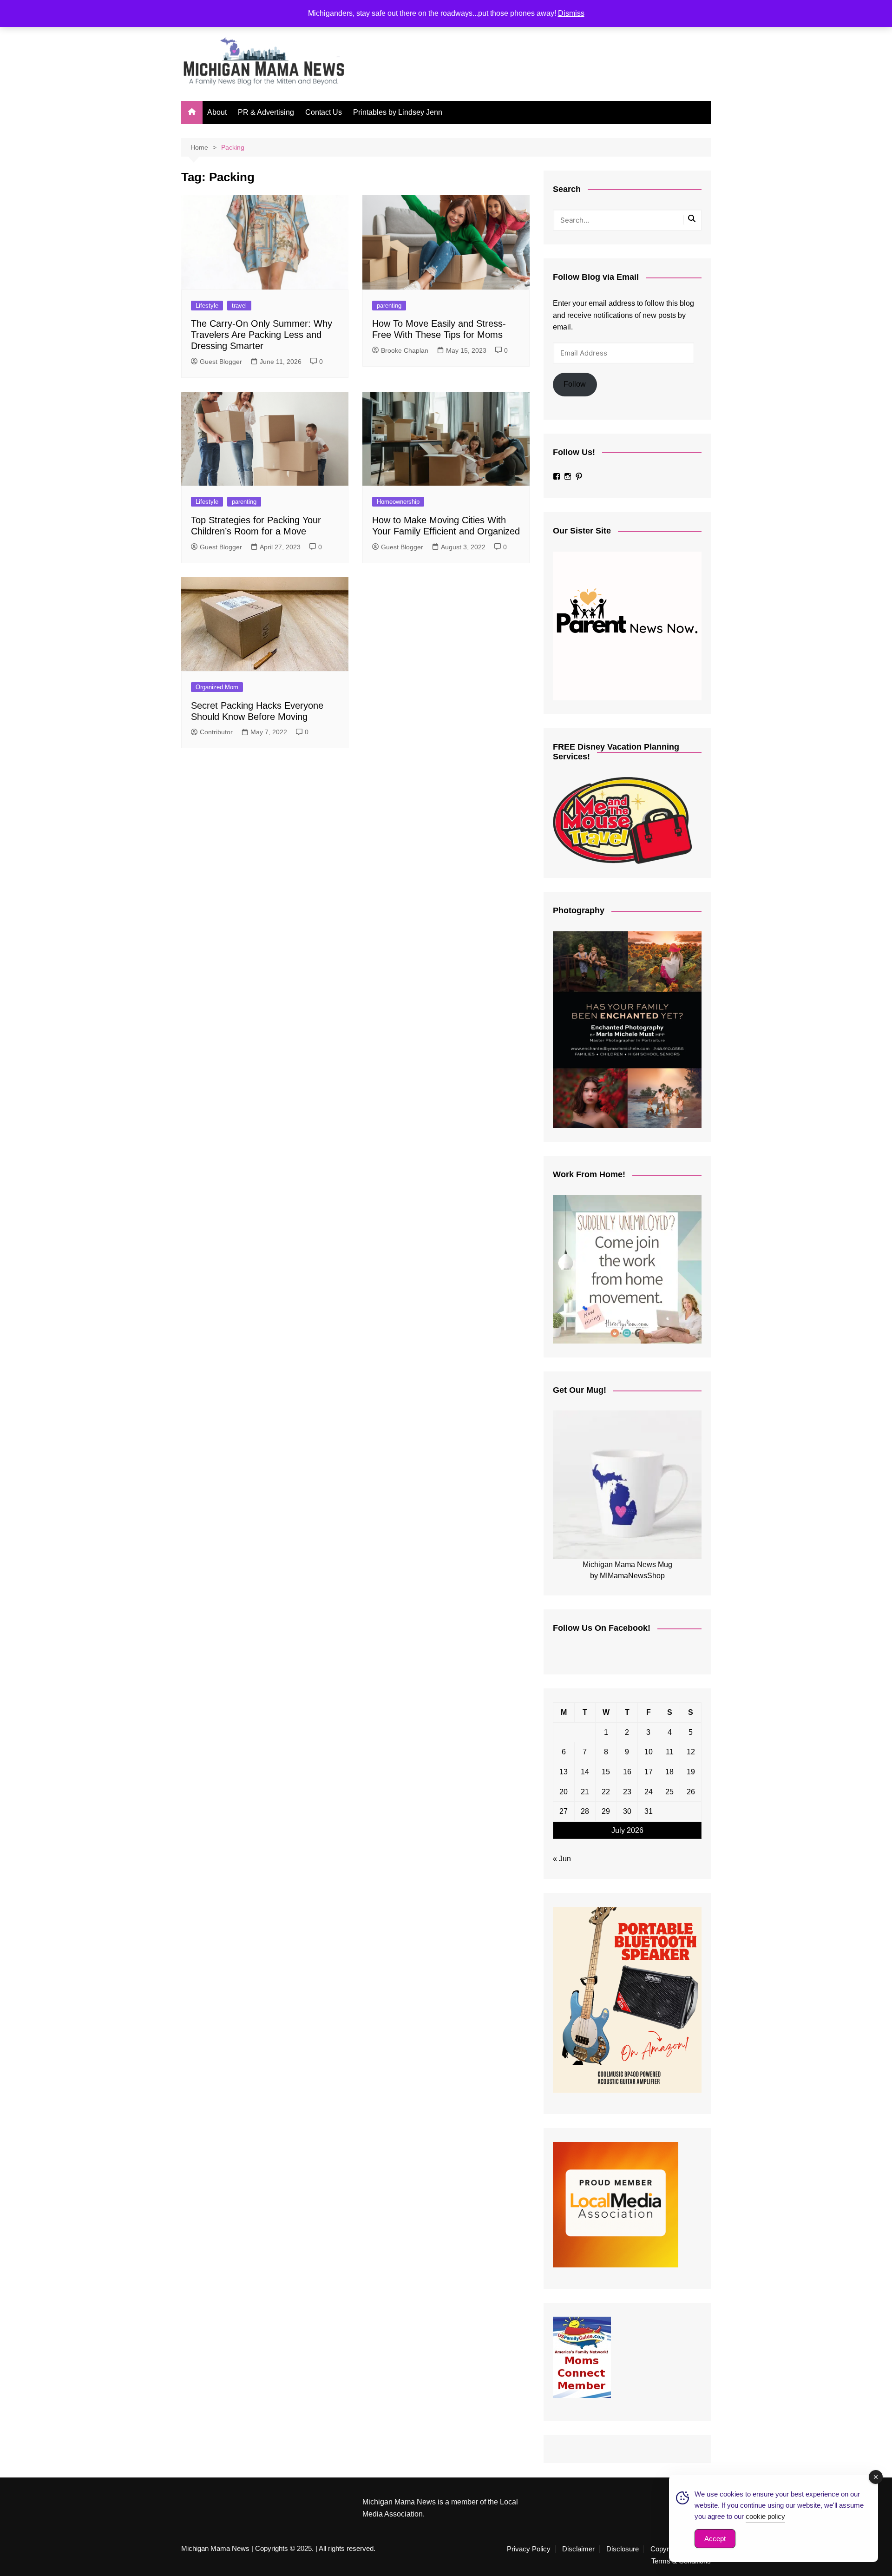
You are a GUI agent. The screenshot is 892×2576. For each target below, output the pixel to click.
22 (606, 1792)
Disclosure (623, 2549)
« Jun (562, 1859)
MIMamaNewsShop (632, 1576)
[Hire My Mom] (627, 1269)
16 (627, 1772)
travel (239, 306)
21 (585, 1792)
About (217, 112)
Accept (715, 2539)
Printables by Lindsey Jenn (398, 112)
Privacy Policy (529, 2549)
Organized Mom (217, 687)
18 (669, 1772)
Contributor (216, 732)
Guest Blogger (221, 362)
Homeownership (398, 502)
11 (670, 1752)
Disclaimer (578, 2549)
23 (627, 1792)
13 (564, 1772)
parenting (389, 306)
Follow (575, 384)
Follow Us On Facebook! (602, 1628)
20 (564, 1792)
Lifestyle (207, 306)
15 (606, 1772)
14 (585, 1772)
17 (649, 1772)
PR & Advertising (266, 112)
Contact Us (324, 112)
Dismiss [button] (571, 13)
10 (649, 1752)
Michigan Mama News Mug (627, 1565)
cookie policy (765, 2516)
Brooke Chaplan (405, 350)
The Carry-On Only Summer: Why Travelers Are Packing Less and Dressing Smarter (262, 335)
